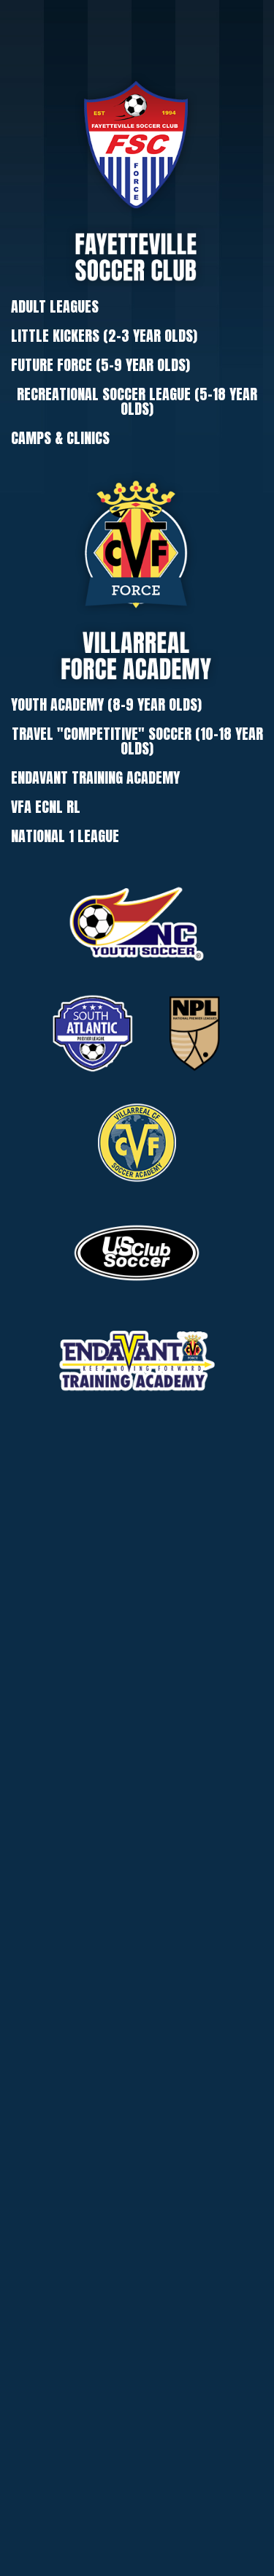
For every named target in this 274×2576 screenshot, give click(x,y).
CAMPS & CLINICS (60, 438)
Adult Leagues (55, 306)
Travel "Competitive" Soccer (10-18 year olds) (137, 741)
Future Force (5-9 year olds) (100, 365)
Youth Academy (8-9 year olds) (106, 704)
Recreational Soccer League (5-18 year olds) (137, 401)
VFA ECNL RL (46, 807)
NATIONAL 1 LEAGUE (65, 836)
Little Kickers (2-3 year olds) (104, 336)
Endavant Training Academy (95, 777)
